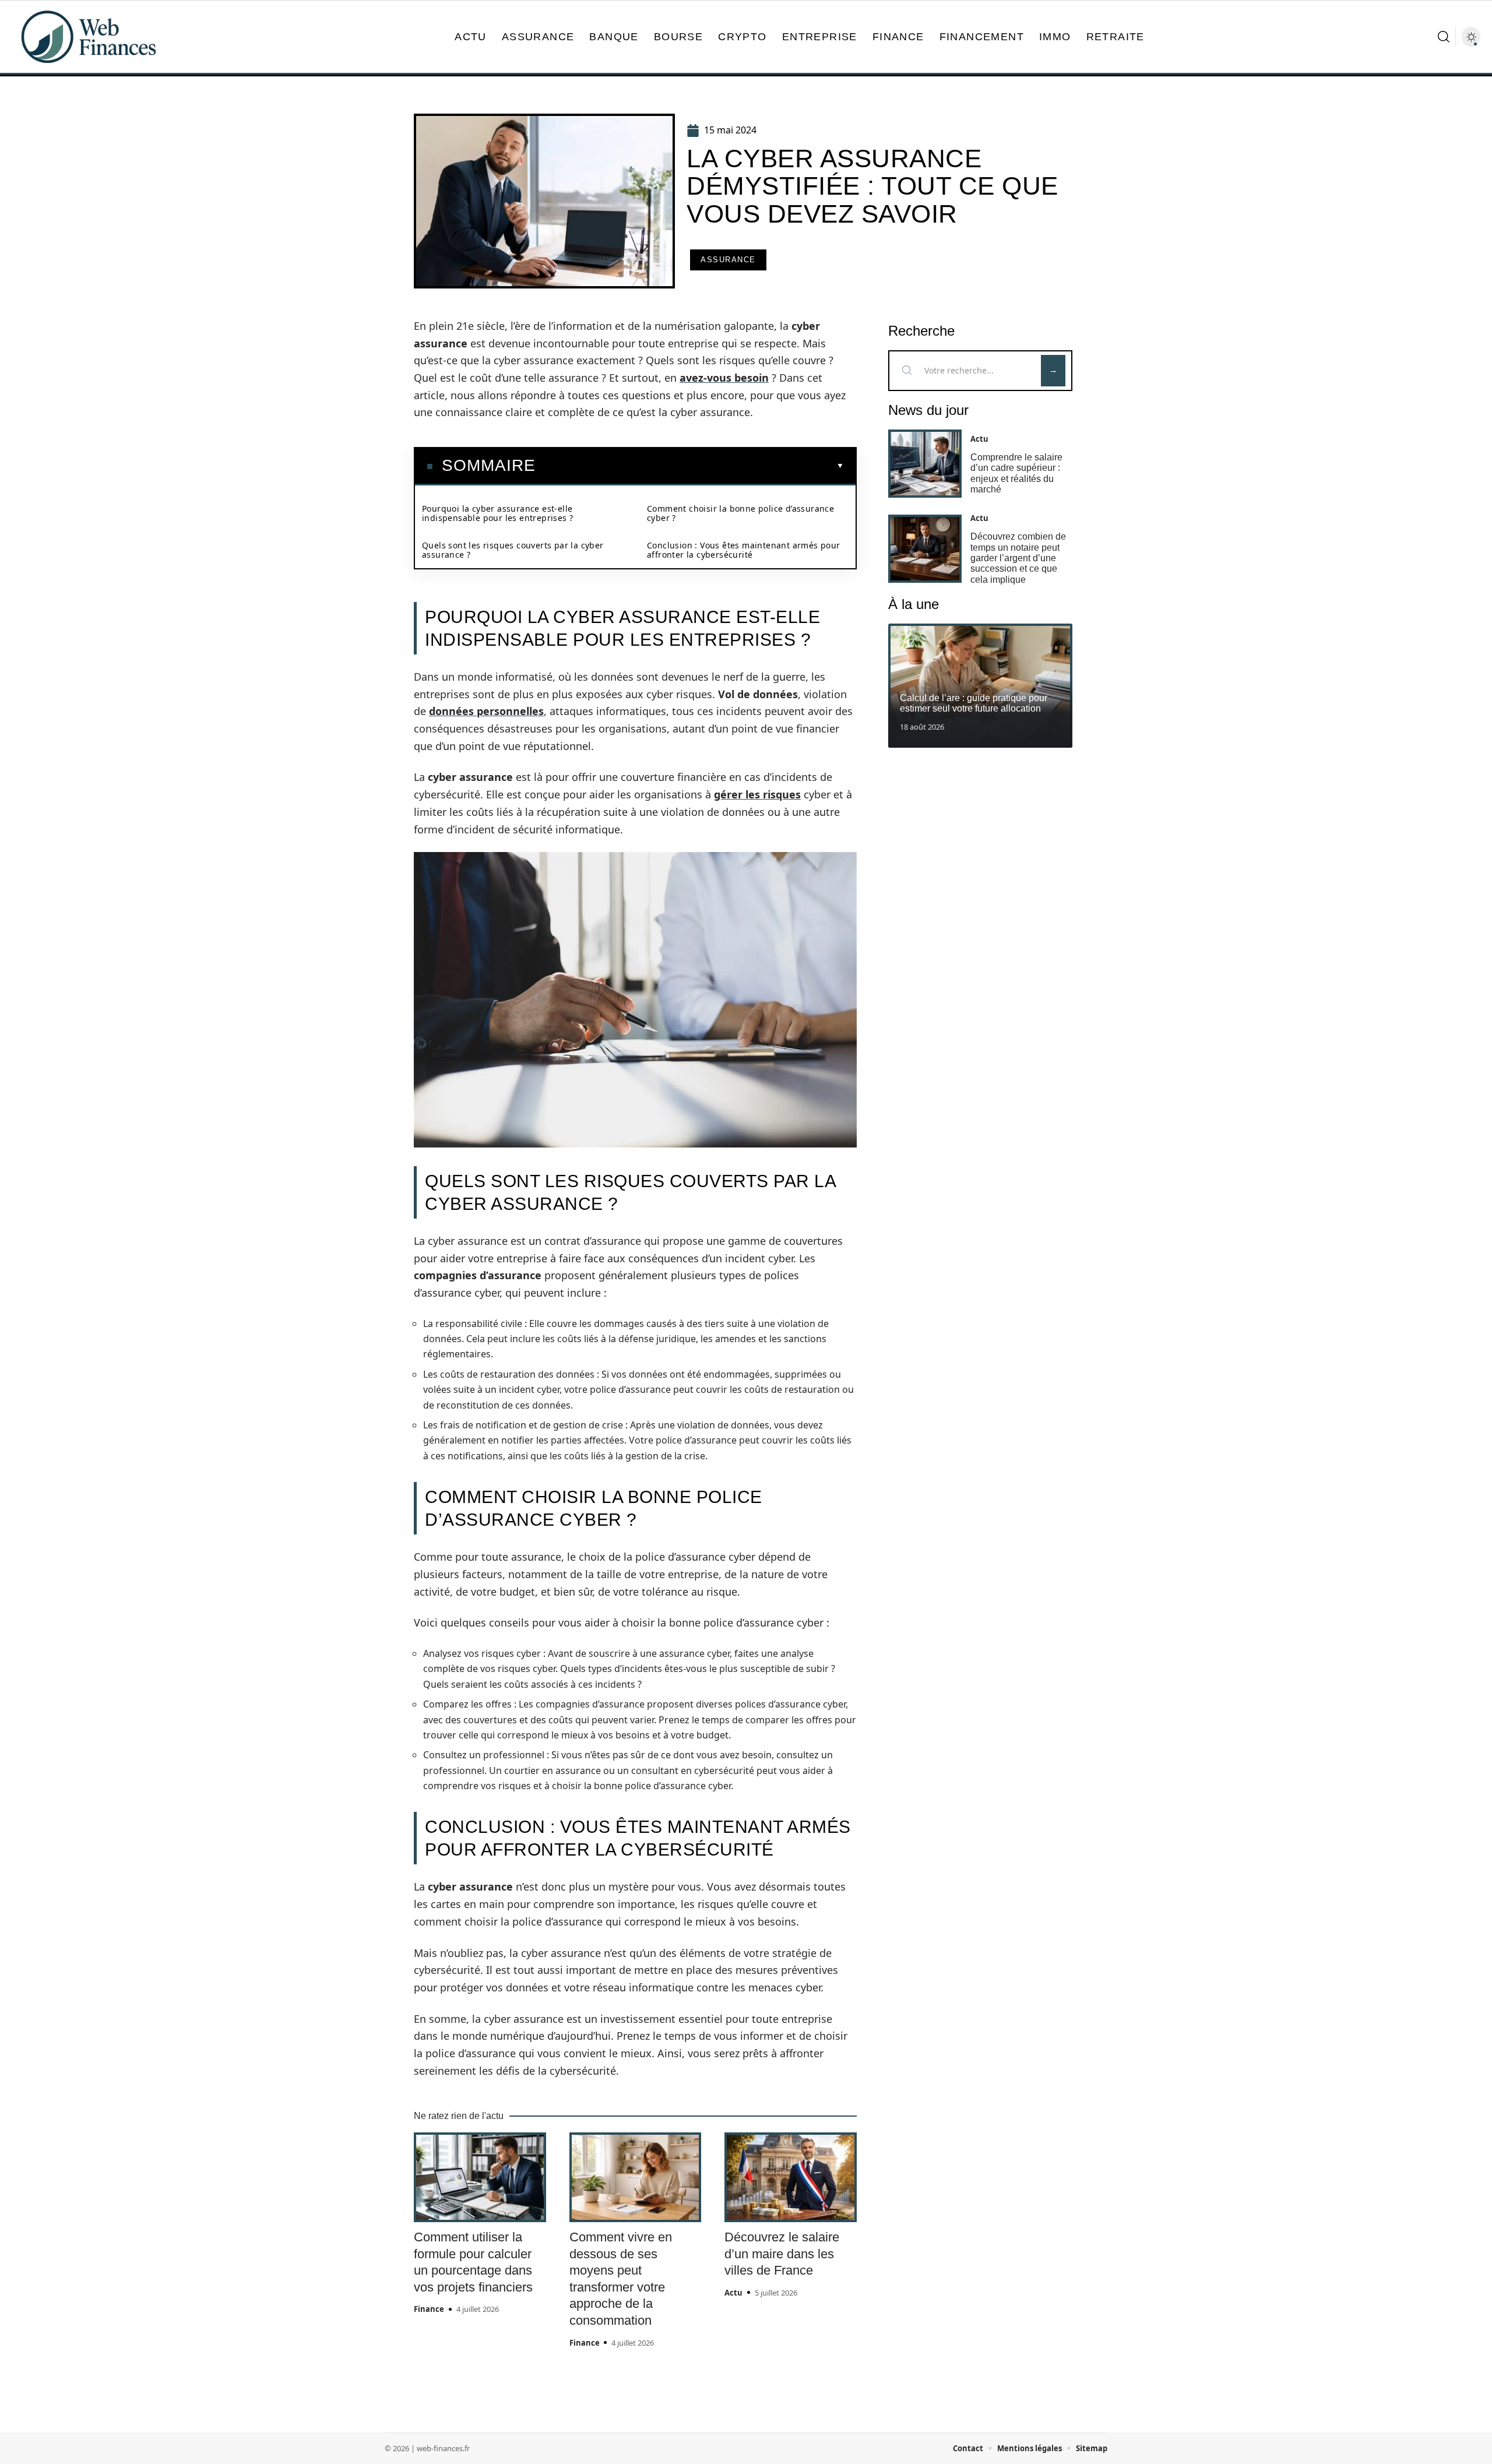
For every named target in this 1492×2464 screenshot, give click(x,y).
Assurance (728, 260)
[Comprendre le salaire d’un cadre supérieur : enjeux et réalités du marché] (925, 464)
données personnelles (486, 711)
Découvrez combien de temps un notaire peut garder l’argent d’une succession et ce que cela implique (1018, 558)
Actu (733, 2293)
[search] (1444, 37)
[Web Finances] (89, 37)
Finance (429, 2309)
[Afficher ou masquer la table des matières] (690, 466)
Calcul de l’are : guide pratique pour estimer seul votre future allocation (974, 703)
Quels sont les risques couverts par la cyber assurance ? (513, 550)
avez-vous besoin (724, 378)
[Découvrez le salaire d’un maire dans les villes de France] (791, 2177)
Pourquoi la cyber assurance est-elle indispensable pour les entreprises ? (497, 513)
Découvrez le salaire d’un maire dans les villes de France (782, 2254)
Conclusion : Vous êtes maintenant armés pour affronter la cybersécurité (744, 550)
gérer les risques (757, 794)
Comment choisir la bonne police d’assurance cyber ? (740, 513)
